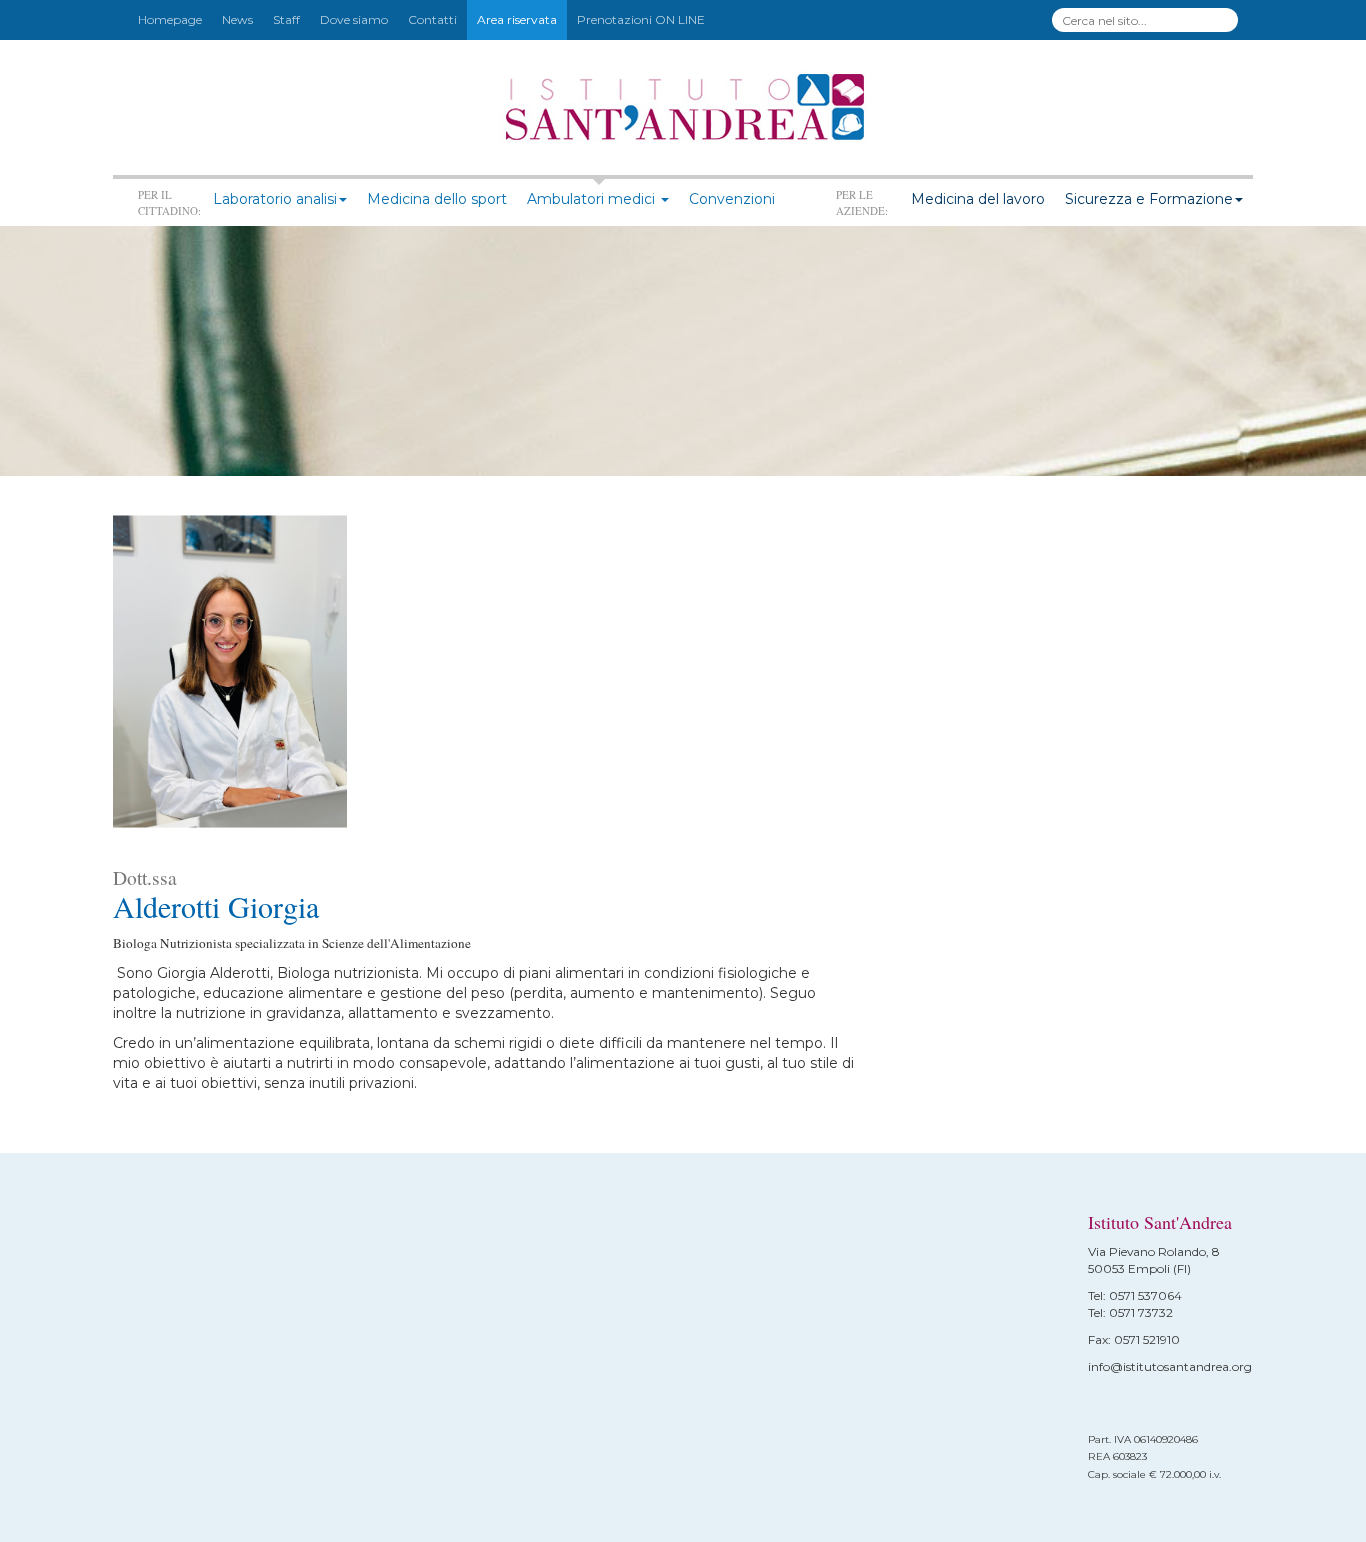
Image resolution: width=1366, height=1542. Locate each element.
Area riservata (517, 19)
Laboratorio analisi (275, 199)
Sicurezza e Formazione (1149, 199)
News (237, 19)
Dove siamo (354, 19)
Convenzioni (732, 199)
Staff (286, 19)
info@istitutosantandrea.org (1170, 1366)
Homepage (170, 19)
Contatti (432, 19)
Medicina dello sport (437, 199)
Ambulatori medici (593, 199)
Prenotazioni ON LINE (641, 19)
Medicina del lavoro (978, 199)
